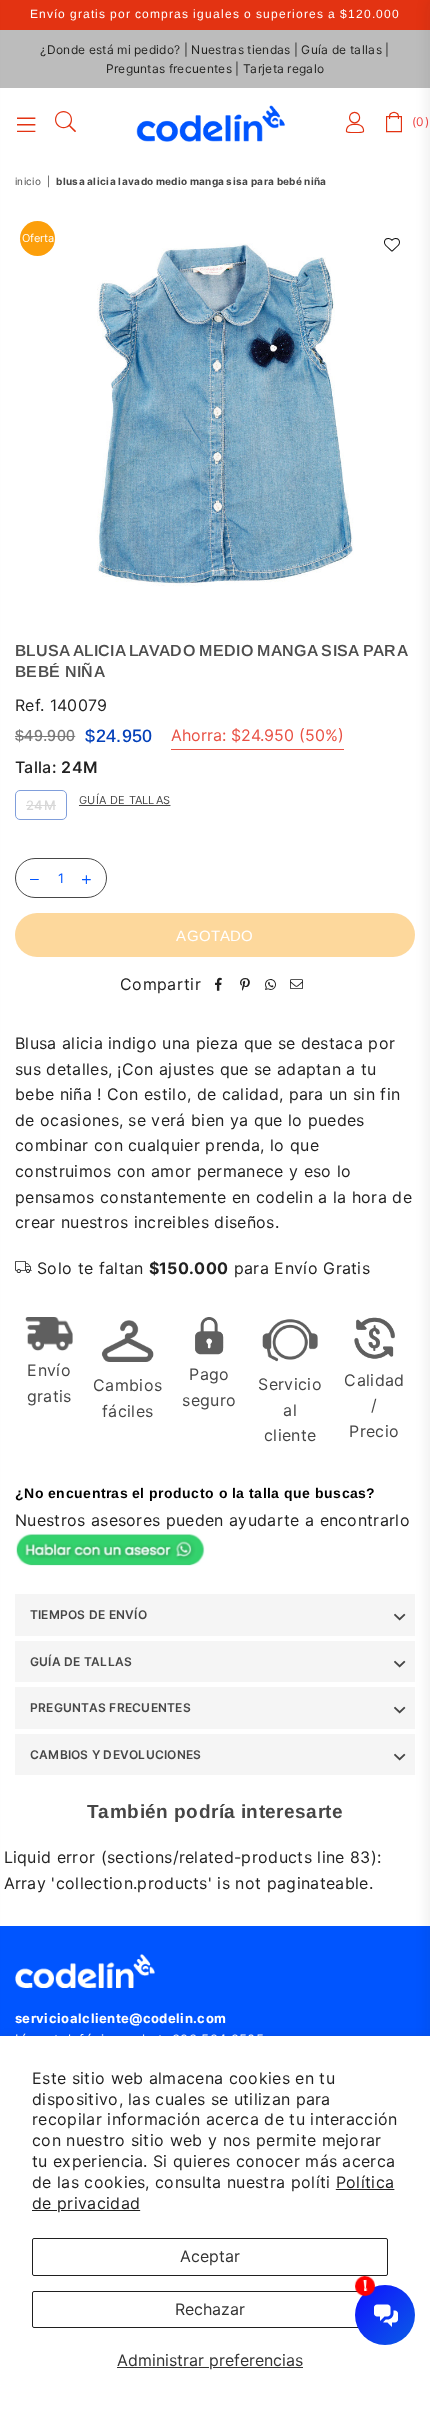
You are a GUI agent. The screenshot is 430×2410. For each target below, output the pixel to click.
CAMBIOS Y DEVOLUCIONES (115, 1754)
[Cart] (395, 123)
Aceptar (210, 2256)
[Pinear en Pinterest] (245, 985)
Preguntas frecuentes (169, 68)
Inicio (28, 181)
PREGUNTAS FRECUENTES (110, 1707)
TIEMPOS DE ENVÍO (88, 1614)
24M (41, 805)
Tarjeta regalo (283, 68)
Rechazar (210, 2309)
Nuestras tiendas (240, 49)
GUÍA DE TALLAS (81, 1661)
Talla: (56, 767)
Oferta (38, 238)
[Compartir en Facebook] (219, 985)
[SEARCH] (66, 123)
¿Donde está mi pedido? (110, 49)
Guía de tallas (341, 49)
